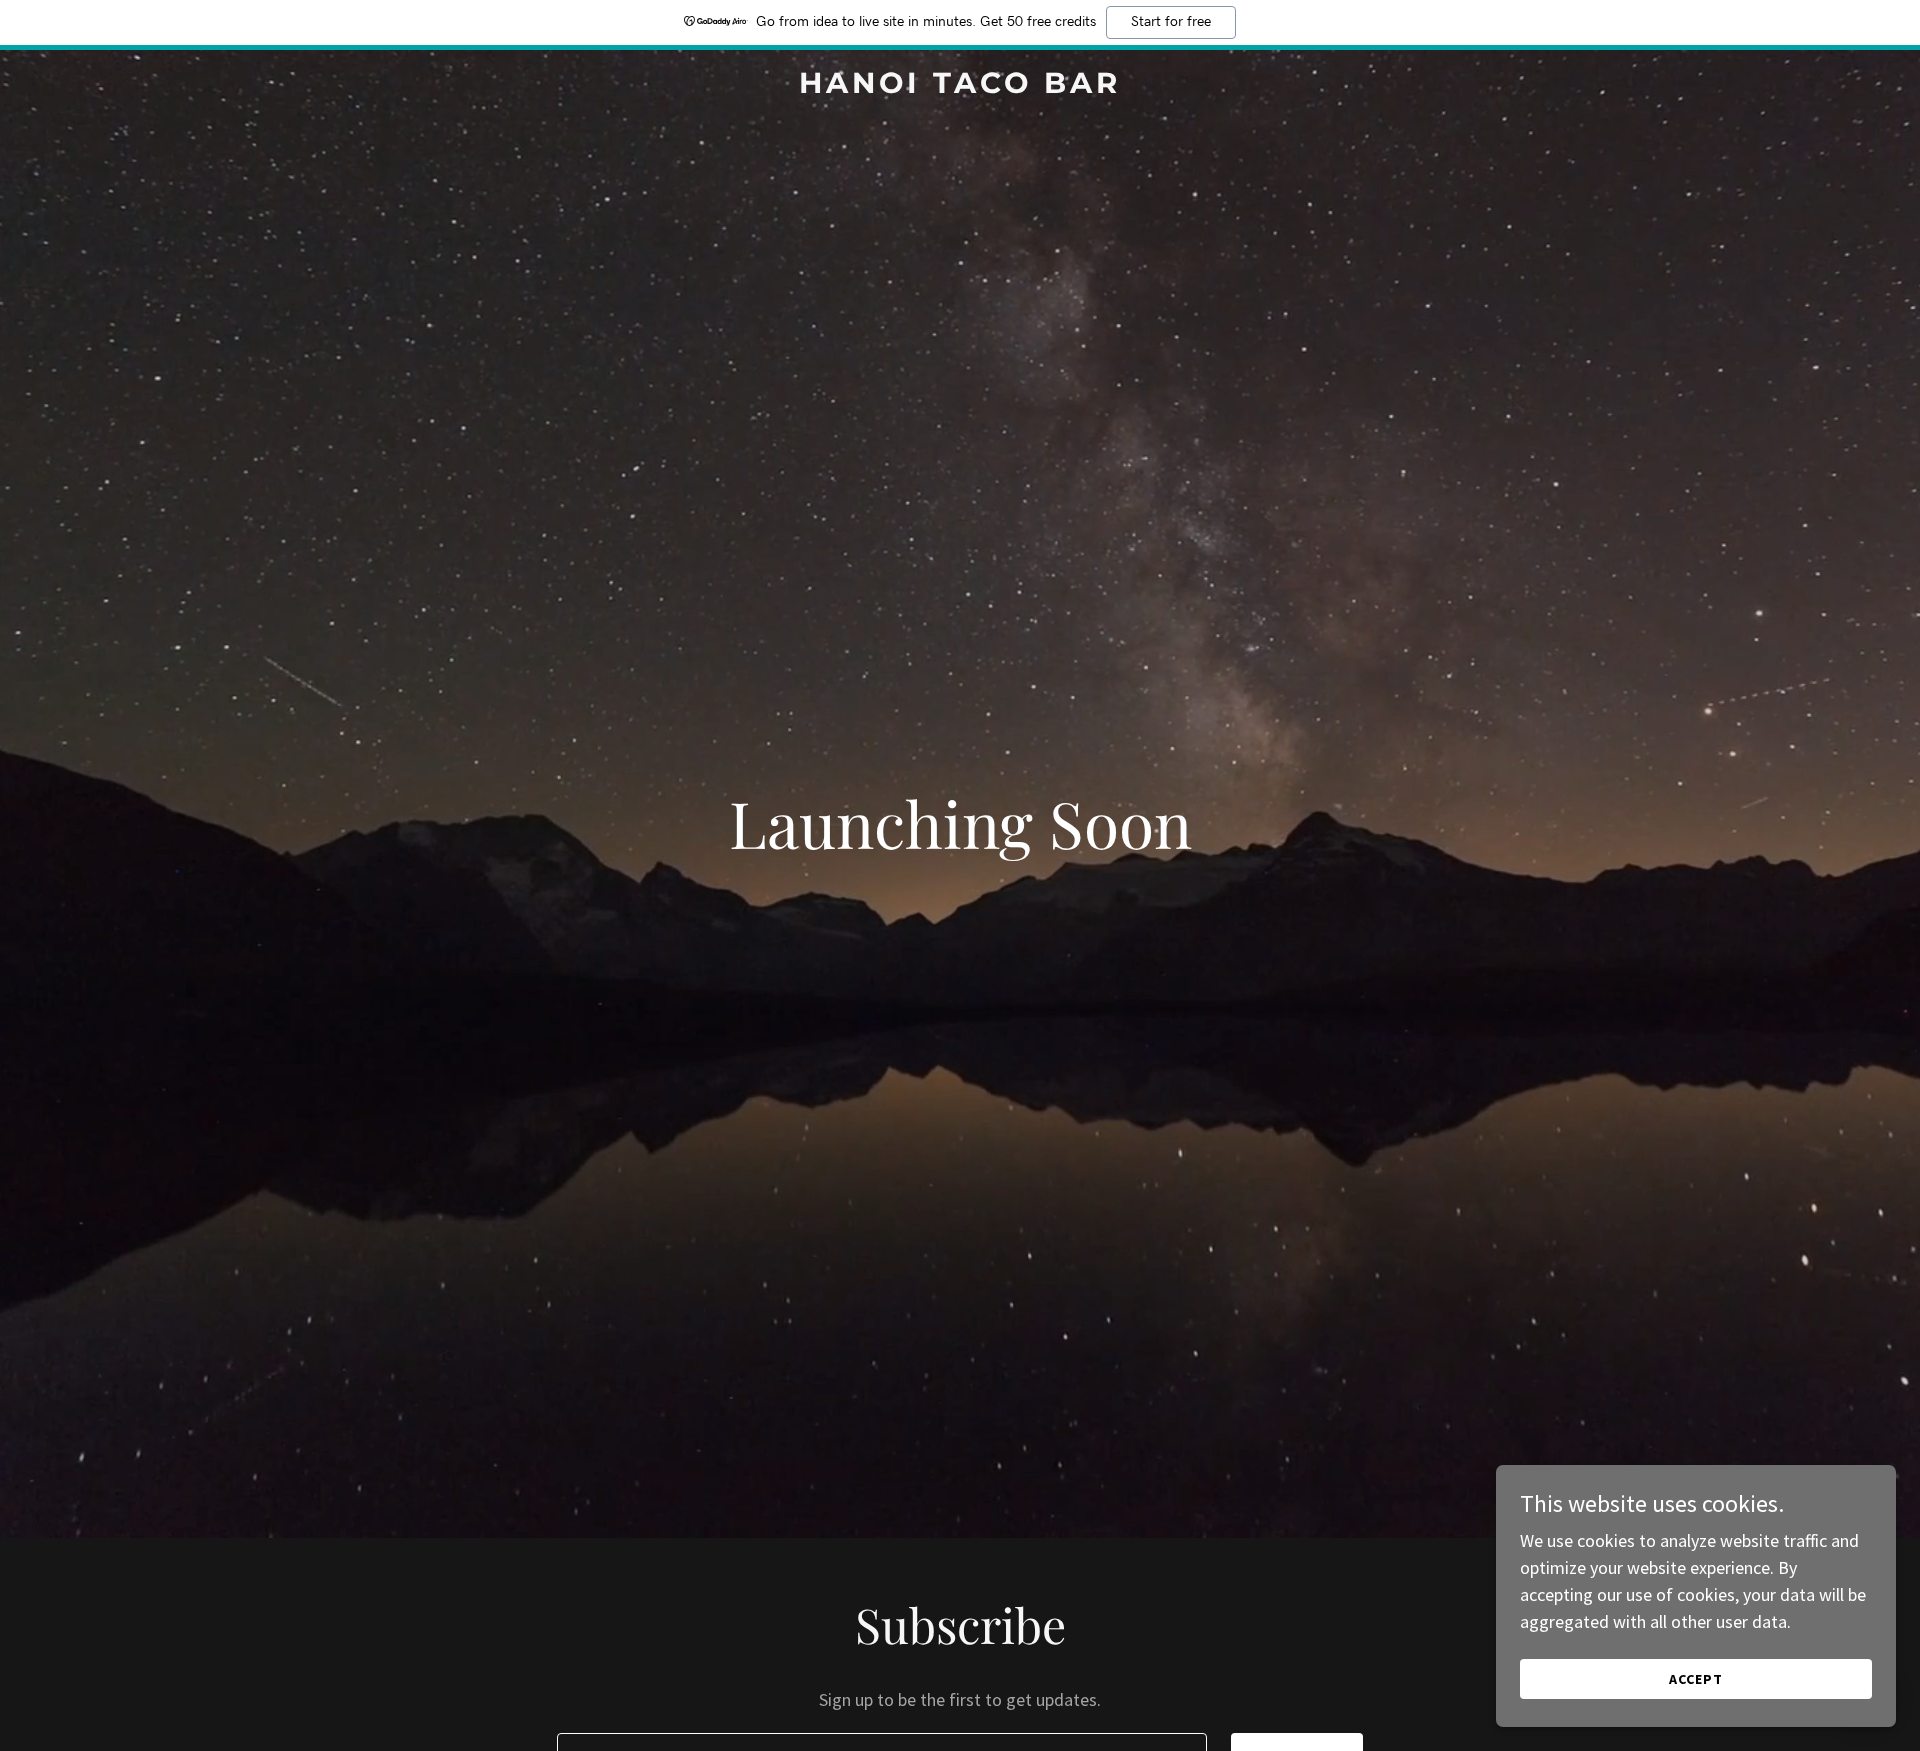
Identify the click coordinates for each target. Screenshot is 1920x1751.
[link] (960, 86)
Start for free (1171, 22)
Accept (1696, 1679)
